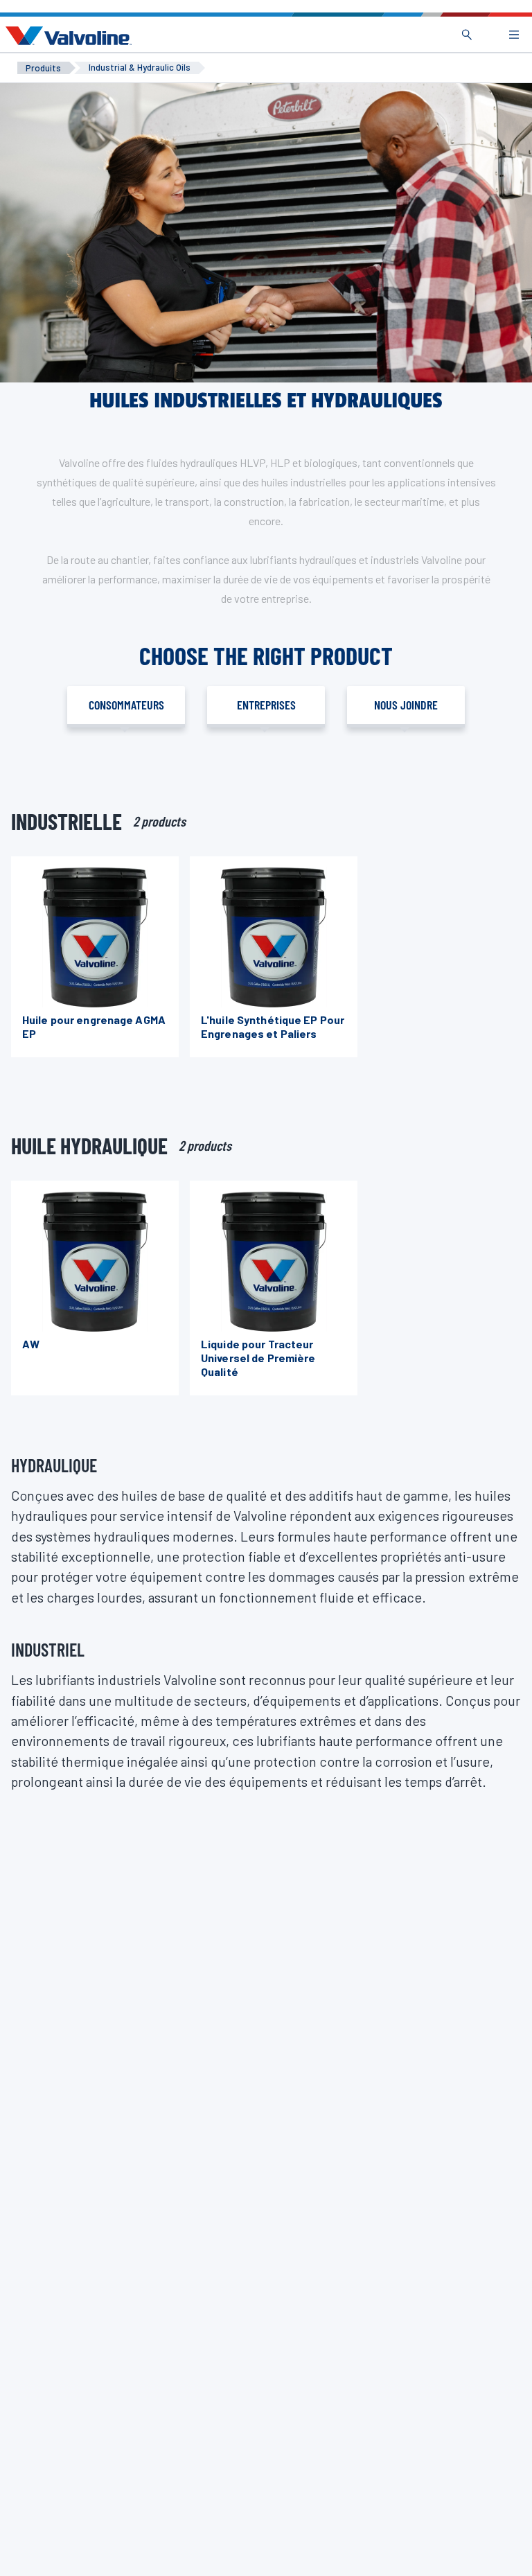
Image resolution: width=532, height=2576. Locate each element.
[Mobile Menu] (514, 35)
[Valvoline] (66, 36)
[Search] (467, 35)
